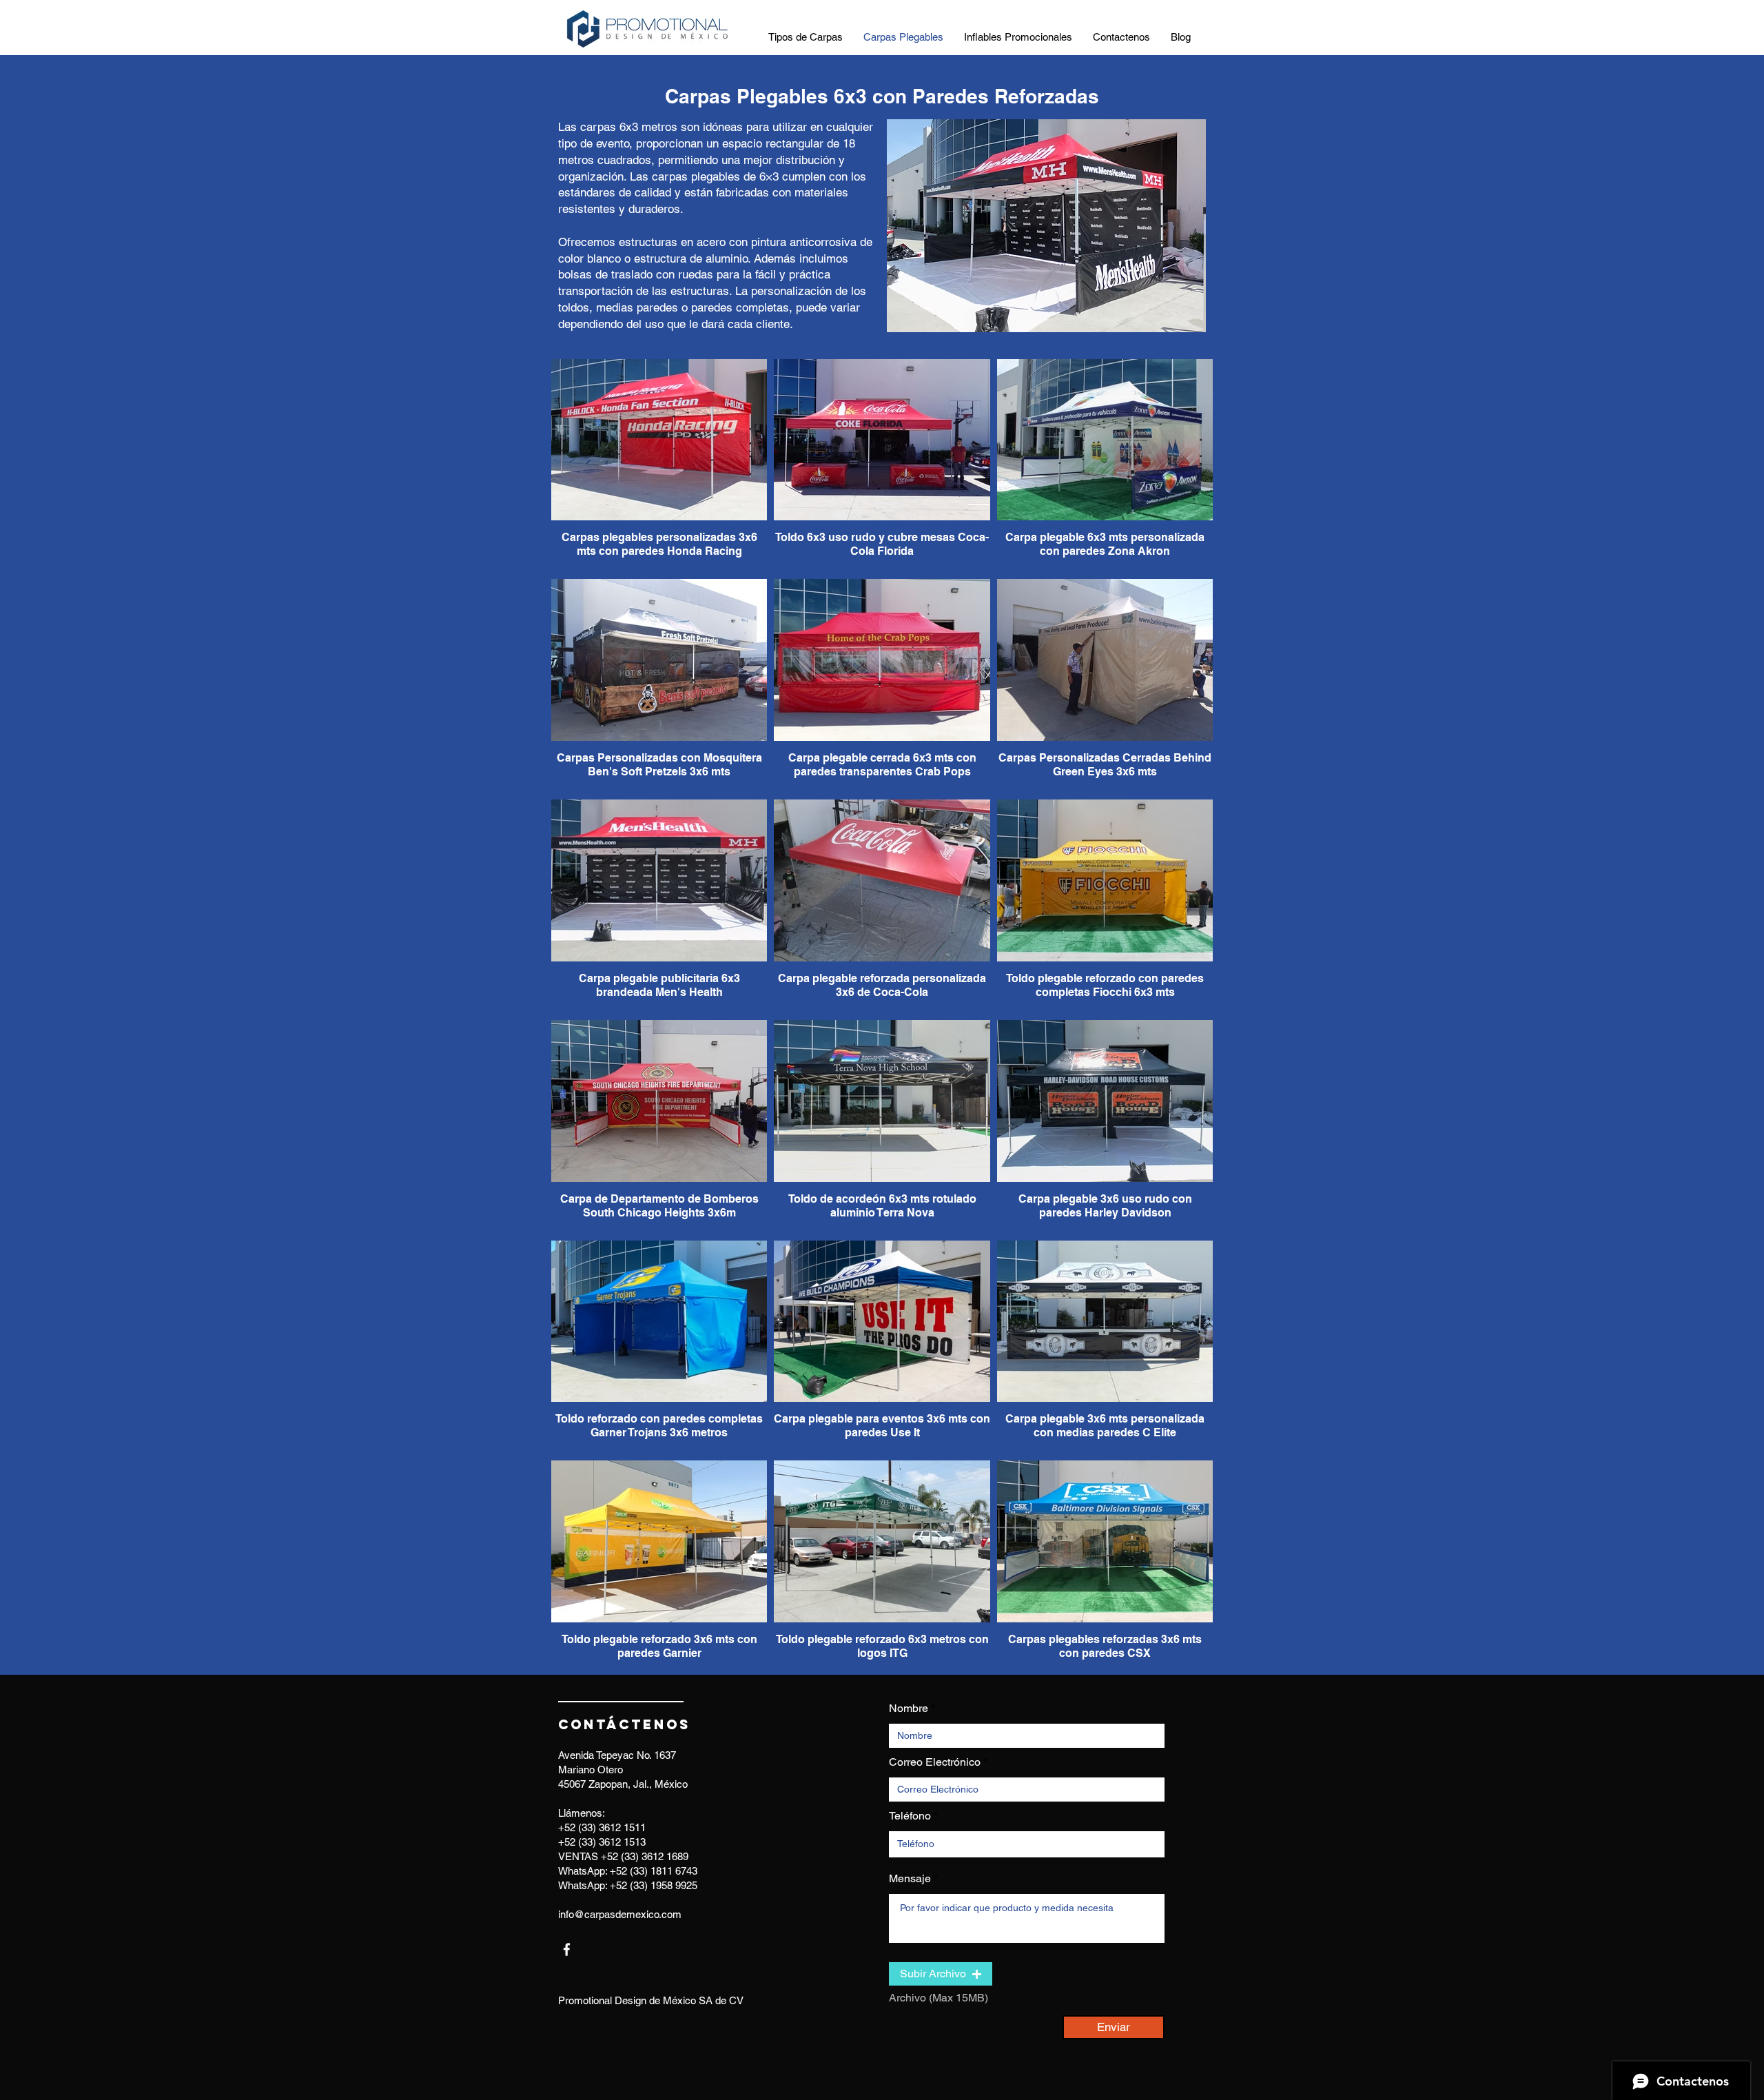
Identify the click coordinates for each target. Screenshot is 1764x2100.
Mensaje (910, 1879)
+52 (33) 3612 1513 (602, 1842)
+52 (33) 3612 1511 (602, 1827)
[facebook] (567, 1949)
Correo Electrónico (935, 1762)
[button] (941, 1974)
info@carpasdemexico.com (620, 1914)
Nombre (909, 1709)
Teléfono (910, 1816)
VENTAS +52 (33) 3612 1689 (623, 1856)
